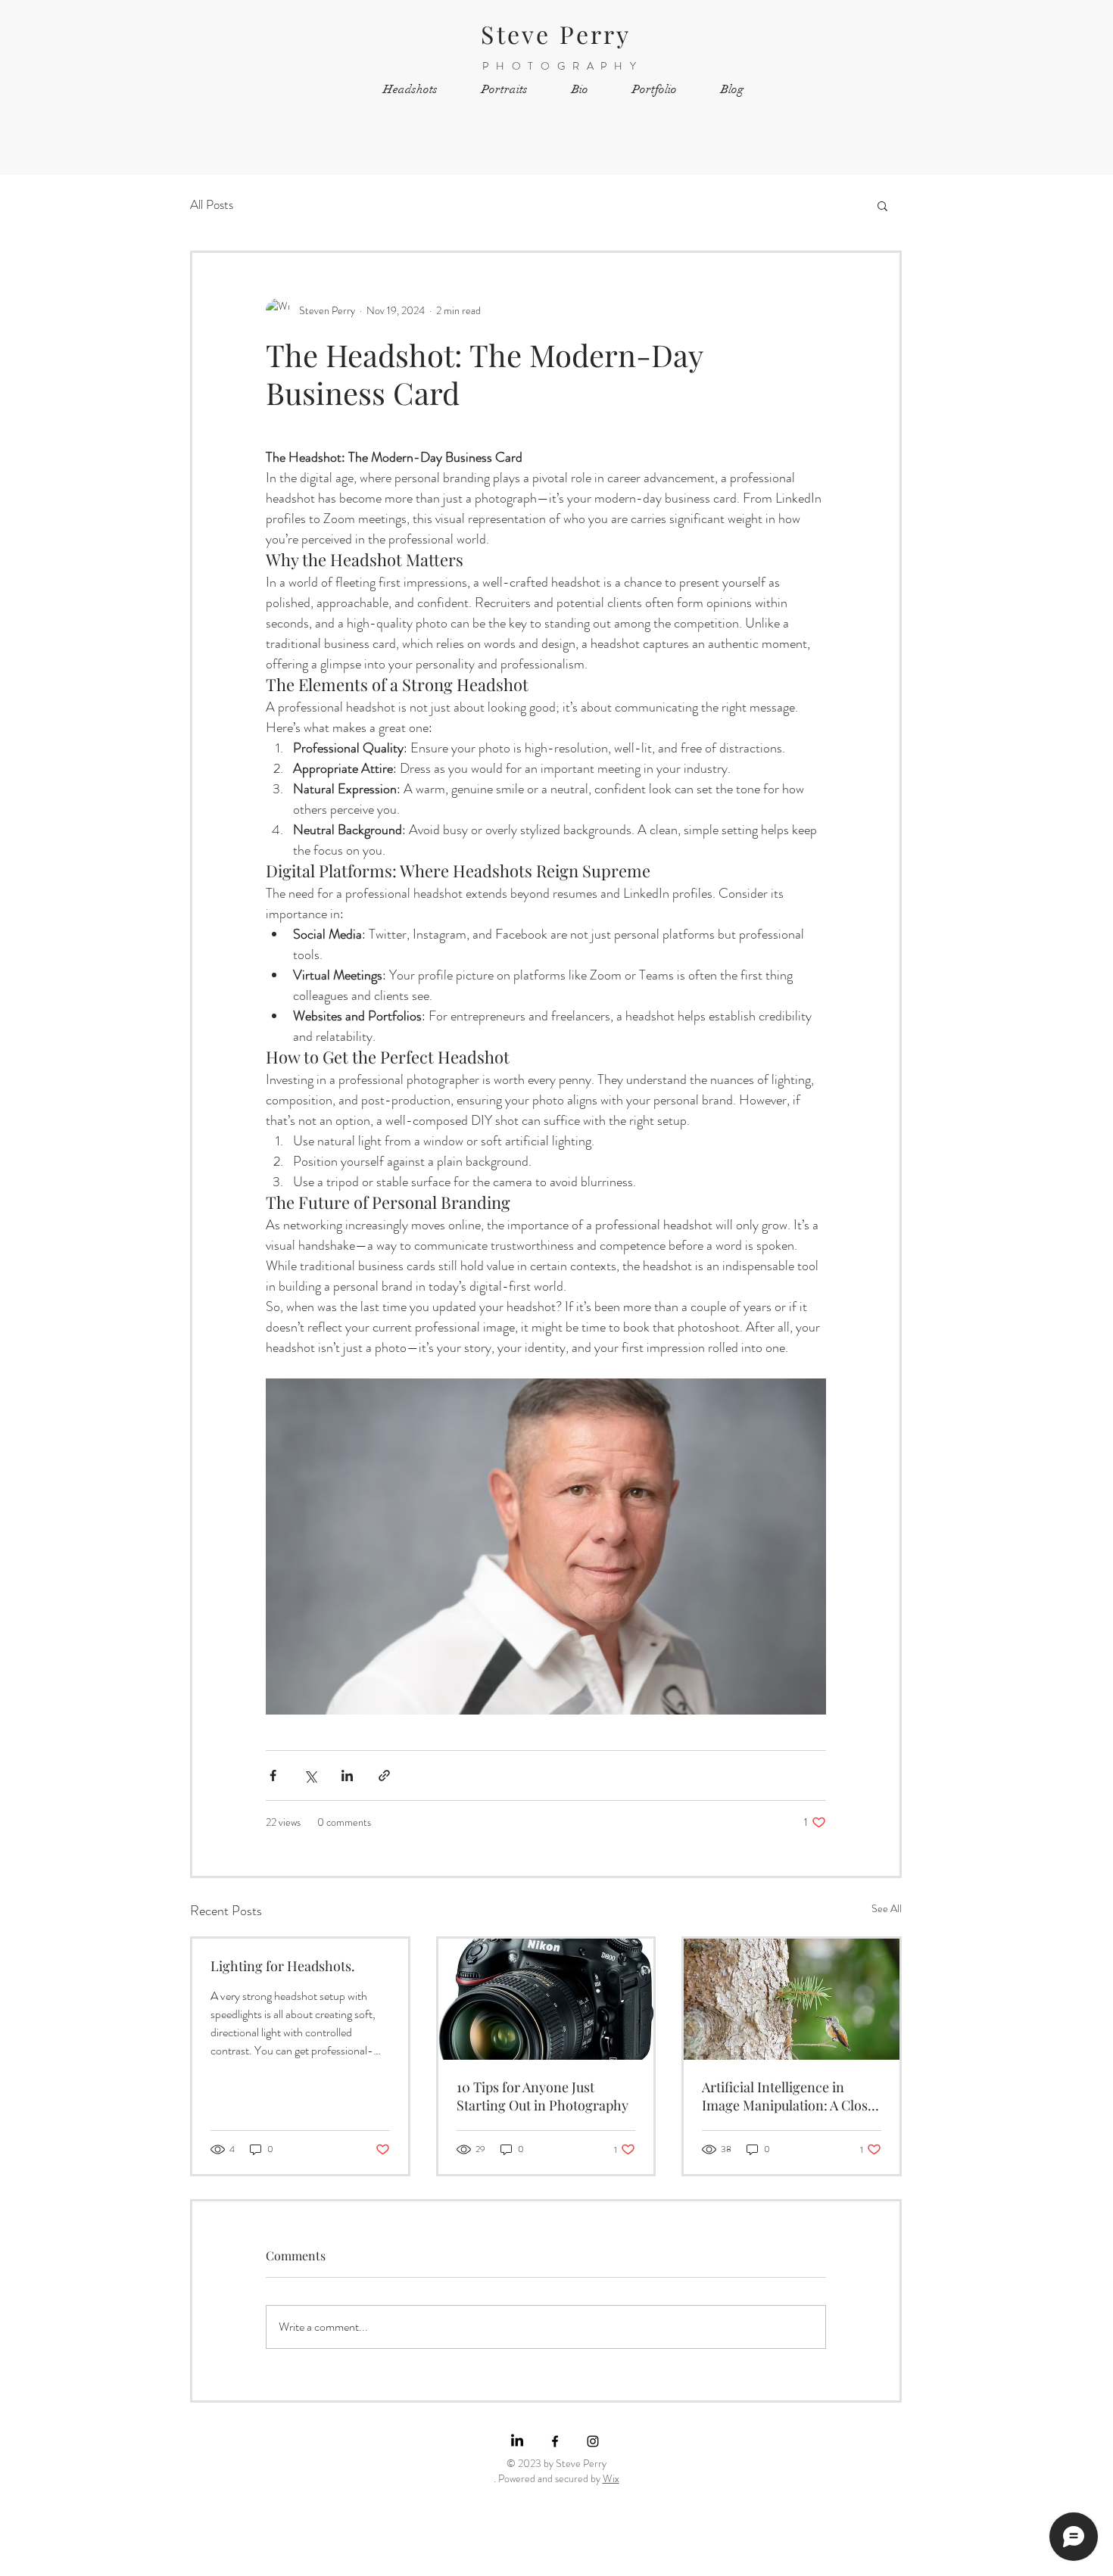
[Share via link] (384, 1775)
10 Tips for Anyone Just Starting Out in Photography (542, 2096)
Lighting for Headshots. (283, 1966)
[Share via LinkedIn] (347, 1775)
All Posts (212, 205)
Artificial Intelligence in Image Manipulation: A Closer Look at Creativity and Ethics (791, 2096)
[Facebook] (555, 2441)
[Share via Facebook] (273, 1775)
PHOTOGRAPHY (563, 66)
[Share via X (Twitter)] (310, 1775)
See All (887, 1908)
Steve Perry (556, 34)
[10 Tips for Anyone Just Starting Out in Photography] (546, 1999)
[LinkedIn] (517, 2441)
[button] (882, 205)
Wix (611, 2478)
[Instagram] (593, 2441)
